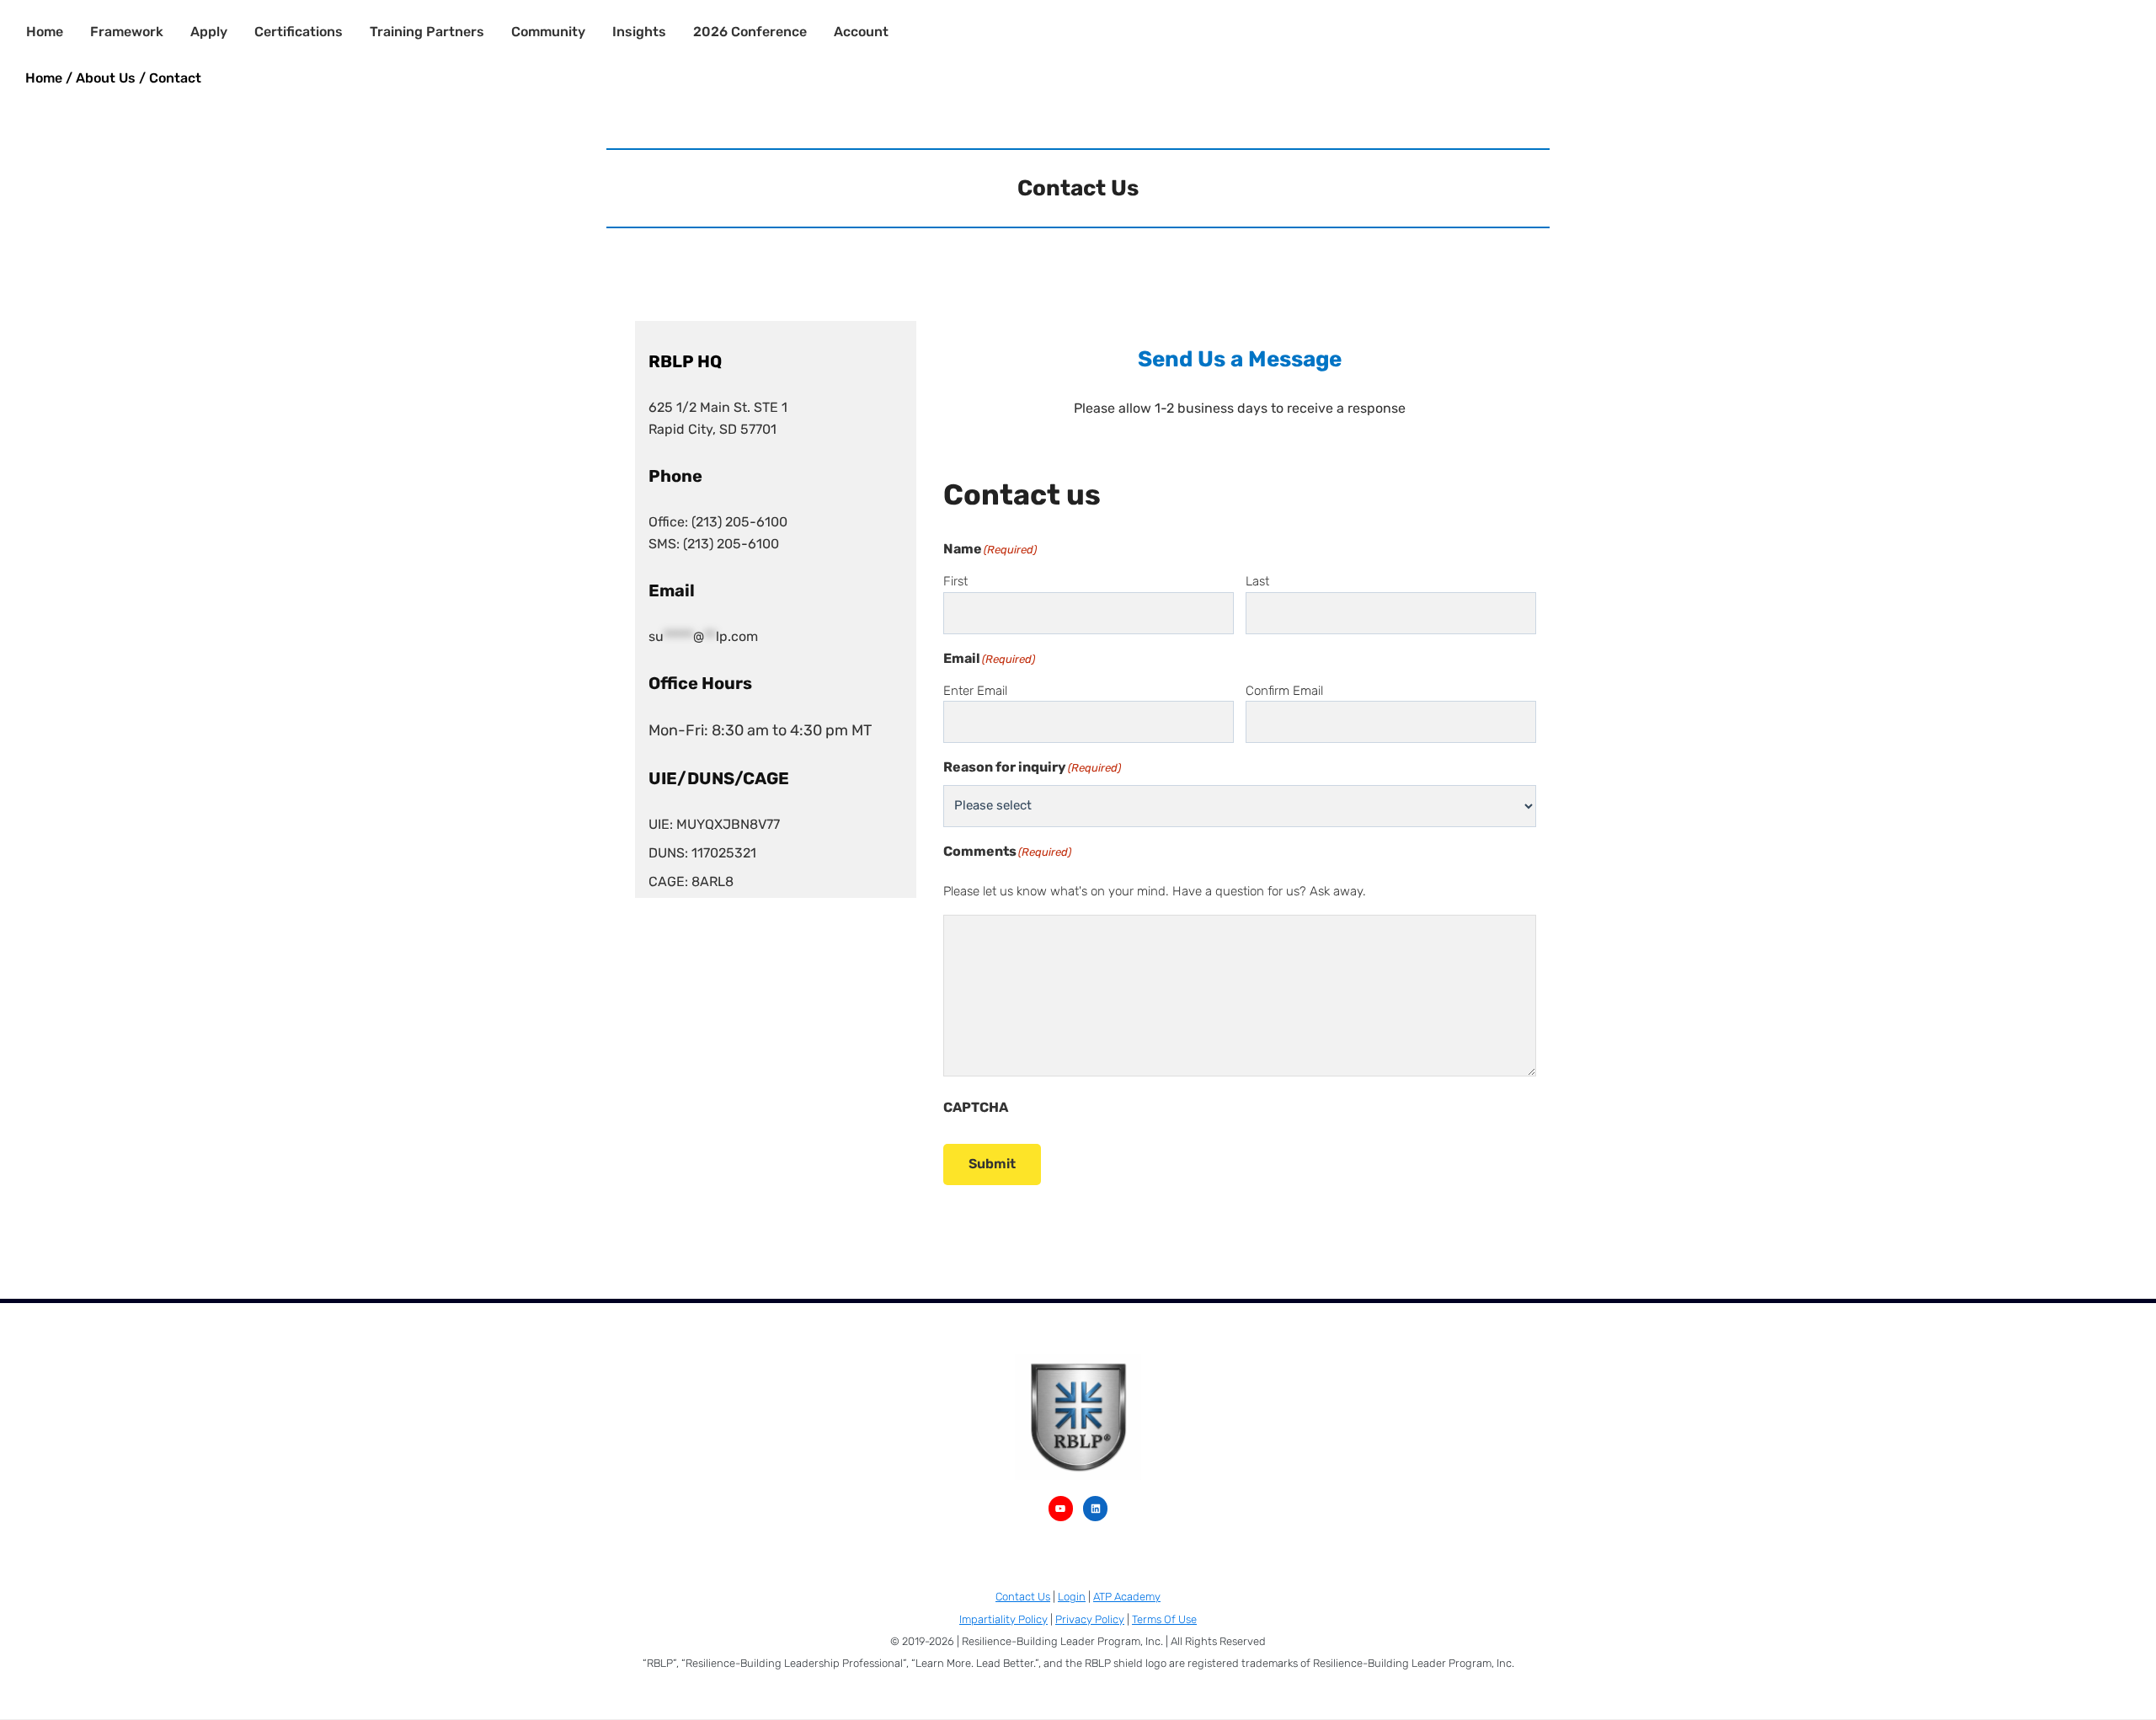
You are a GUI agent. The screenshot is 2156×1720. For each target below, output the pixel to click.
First (955, 581)
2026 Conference (750, 32)
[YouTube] (1061, 1508)
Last (1257, 581)
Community (548, 32)
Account (861, 32)
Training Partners (427, 32)
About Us (106, 78)
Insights (639, 32)
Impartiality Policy (1003, 1619)
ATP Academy (1127, 1597)
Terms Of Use (1164, 1619)
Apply (209, 32)
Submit (992, 1164)
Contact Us (1023, 1597)
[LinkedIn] (1095, 1508)
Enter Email (975, 691)
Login (1072, 1597)
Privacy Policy (1090, 1619)
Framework (127, 32)
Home (45, 32)
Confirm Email (1284, 691)
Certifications (299, 32)
